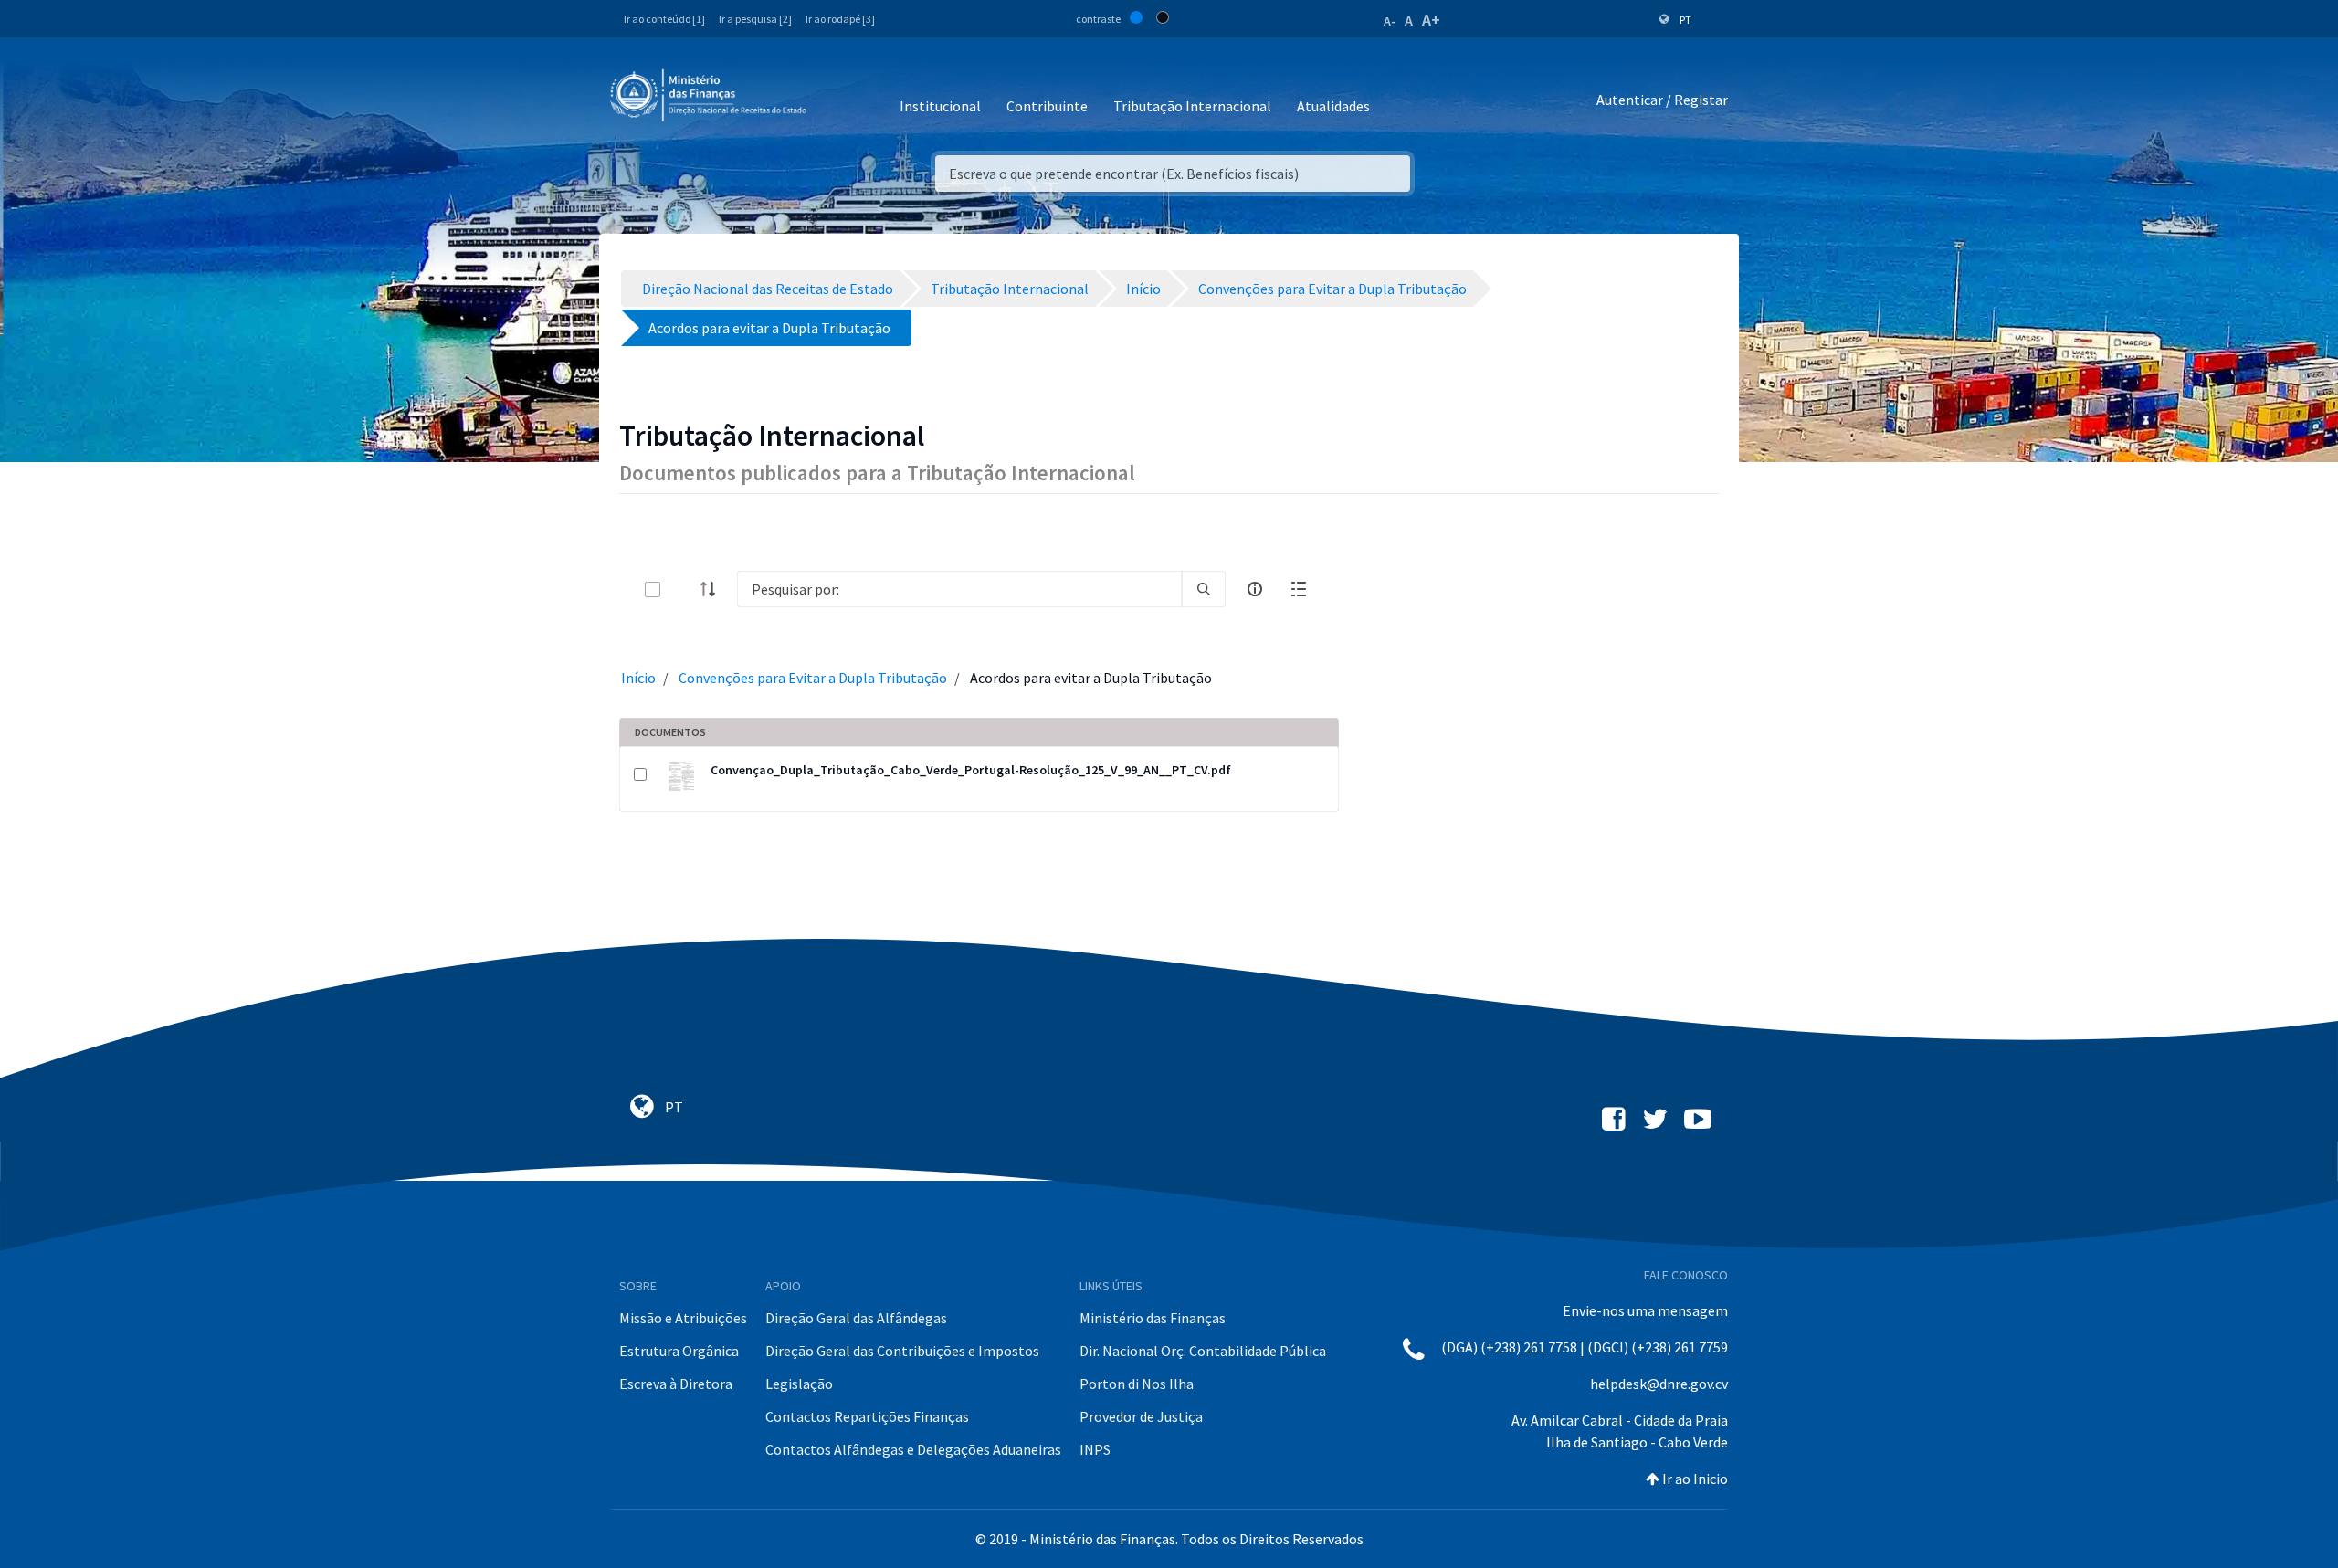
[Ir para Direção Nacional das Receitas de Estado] (711, 96)
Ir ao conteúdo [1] (664, 19)
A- (1390, 21)
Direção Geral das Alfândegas (856, 1318)
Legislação (799, 1384)
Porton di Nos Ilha (1137, 1384)
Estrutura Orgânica (679, 1351)
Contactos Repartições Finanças (867, 1416)
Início (638, 678)
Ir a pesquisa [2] (755, 19)
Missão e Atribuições (683, 1318)
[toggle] (682, 589)
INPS (1095, 1449)
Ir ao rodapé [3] (840, 19)
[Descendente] (713, 589)
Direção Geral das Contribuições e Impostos (902, 1351)
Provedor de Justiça (1141, 1416)
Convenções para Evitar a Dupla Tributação (813, 678)
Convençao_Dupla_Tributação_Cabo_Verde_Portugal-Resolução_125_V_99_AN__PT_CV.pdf (971, 770)
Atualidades (1333, 106)
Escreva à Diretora (676, 1384)
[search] (1204, 589)
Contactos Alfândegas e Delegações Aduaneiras (913, 1449)
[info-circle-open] (1255, 589)
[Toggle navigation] (835, 100)
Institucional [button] (940, 106)
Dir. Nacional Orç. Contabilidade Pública (1203, 1351)
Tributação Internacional (1192, 106)
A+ (1431, 20)
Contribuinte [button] (1047, 106)
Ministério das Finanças (1153, 1318)
